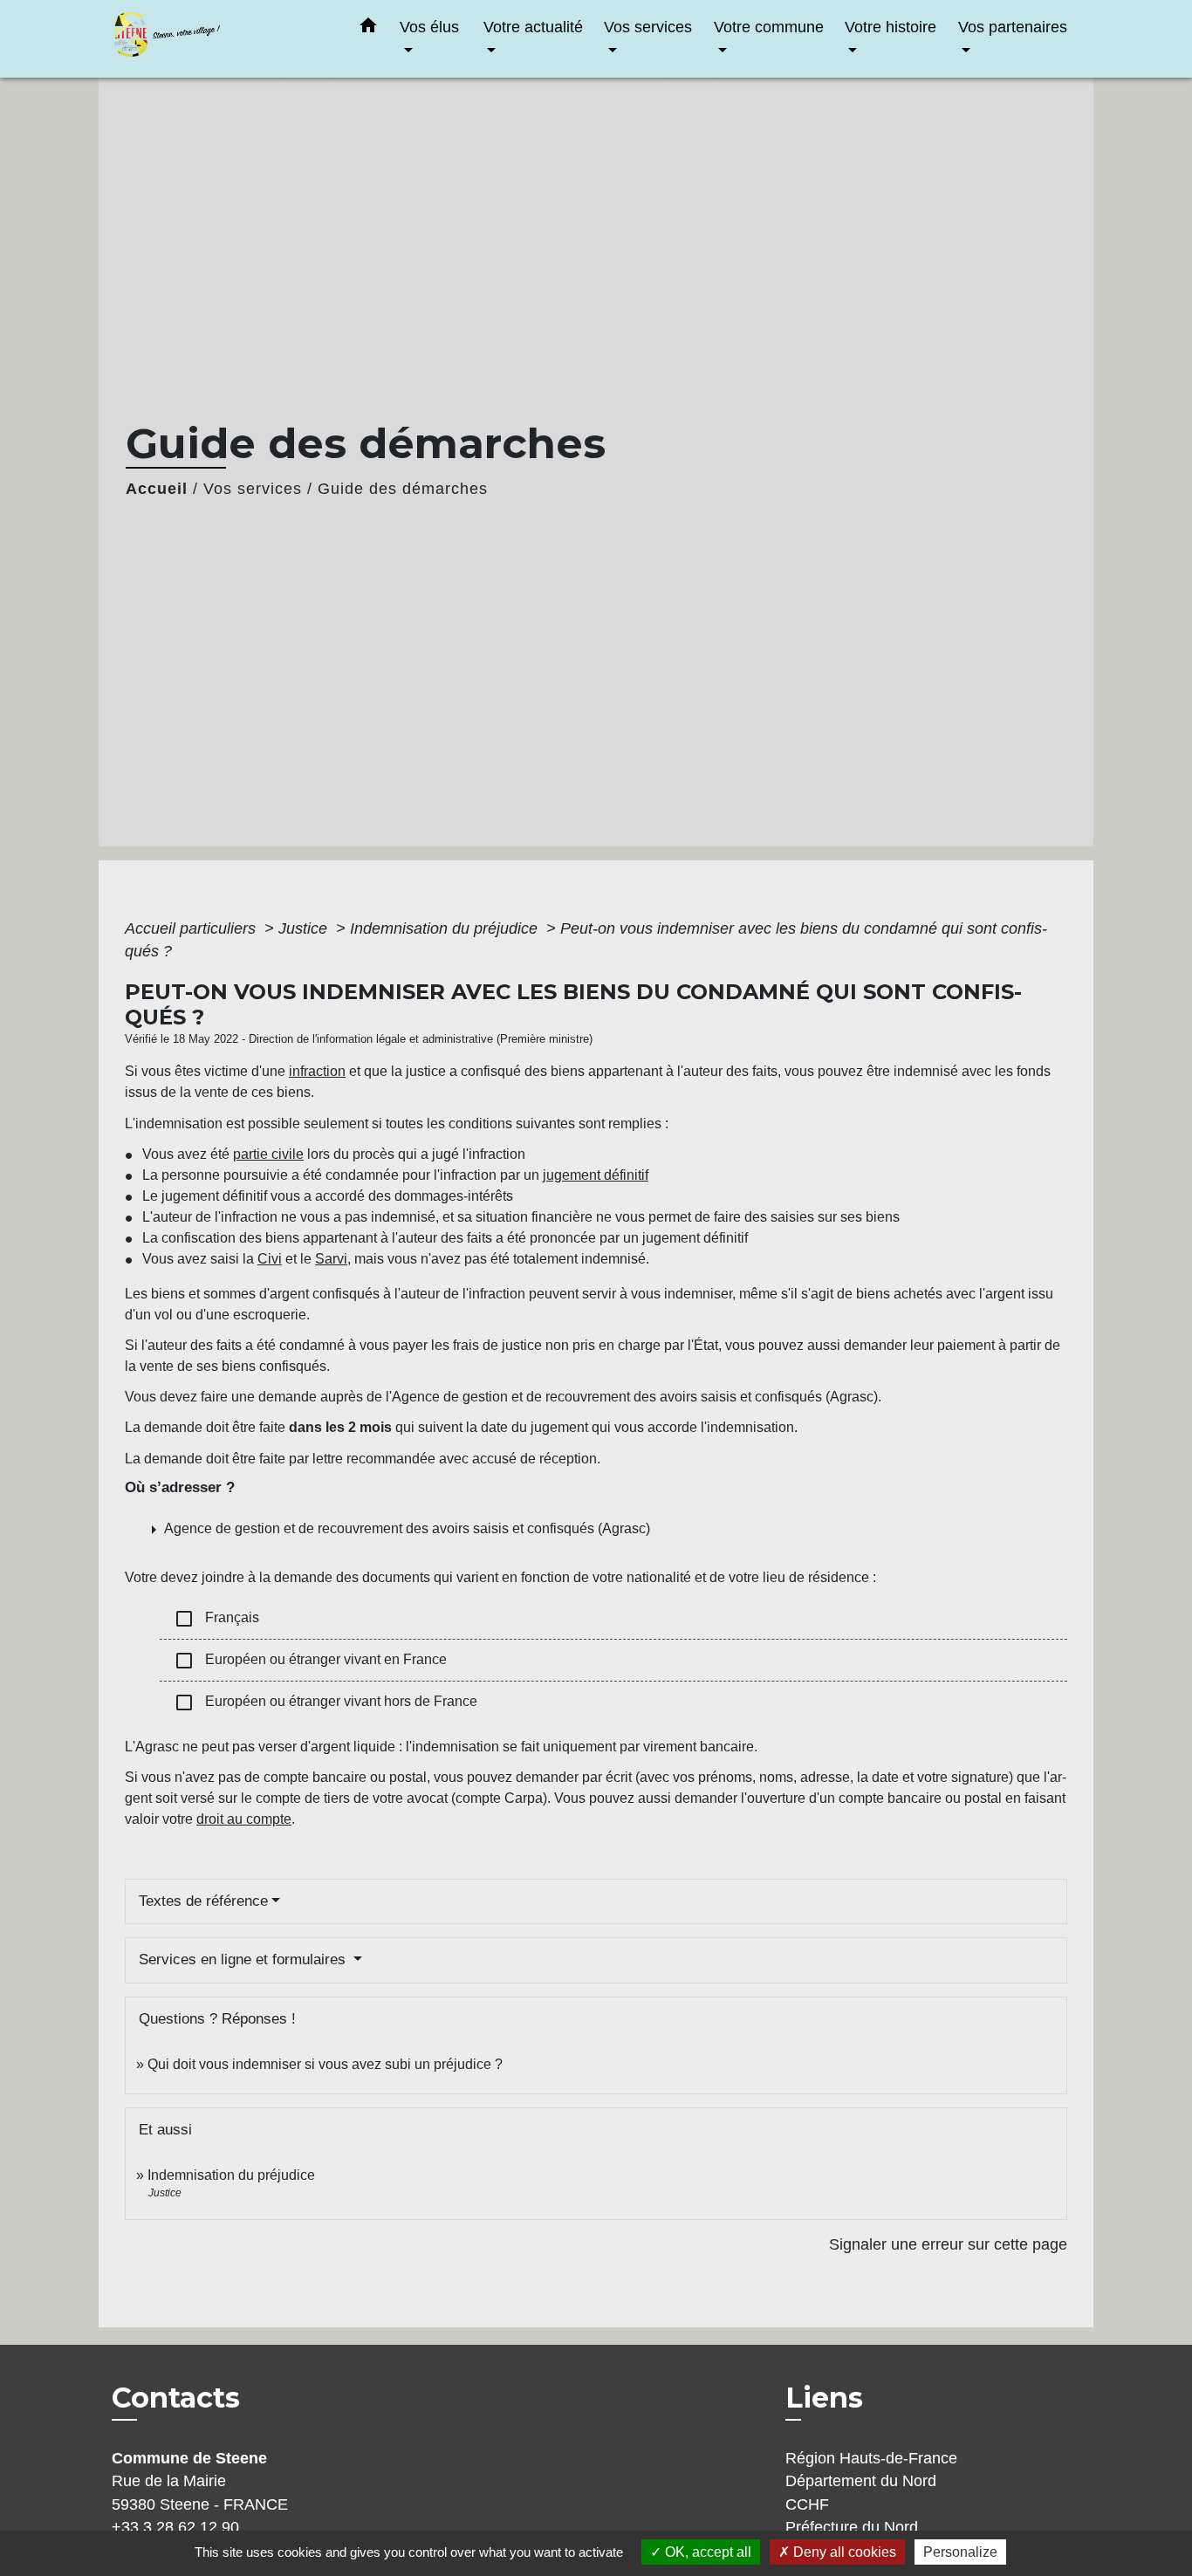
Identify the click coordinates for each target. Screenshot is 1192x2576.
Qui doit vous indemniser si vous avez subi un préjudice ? (325, 2064)
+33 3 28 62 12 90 (175, 2527)
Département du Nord (861, 2481)
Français (216, 1619)
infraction (317, 1071)
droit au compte (244, 1819)
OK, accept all (706, 2552)
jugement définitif (596, 1175)
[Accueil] (221, 39)
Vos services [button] (648, 27)
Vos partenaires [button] (1013, 27)
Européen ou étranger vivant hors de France (325, 1702)
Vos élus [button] (429, 27)
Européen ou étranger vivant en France (310, 1661)
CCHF (807, 2504)
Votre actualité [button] (533, 27)
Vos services (253, 489)
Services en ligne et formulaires (244, 1959)
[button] (368, 29)
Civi (270, 1259)
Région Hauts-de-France (871, 2458)
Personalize (960, 2552)
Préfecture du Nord (852, 2527)
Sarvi (331, 1259)
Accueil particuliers (192, 928)
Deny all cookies (843, 2552)
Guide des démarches (403, 489)
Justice (305, 928)
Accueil (157, 489)
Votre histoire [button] (891, 27)
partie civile (268, 1154)
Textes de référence (203, 1901)
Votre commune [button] (769, 27)
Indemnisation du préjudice (446, 928)
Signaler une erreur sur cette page (948, 2244)
